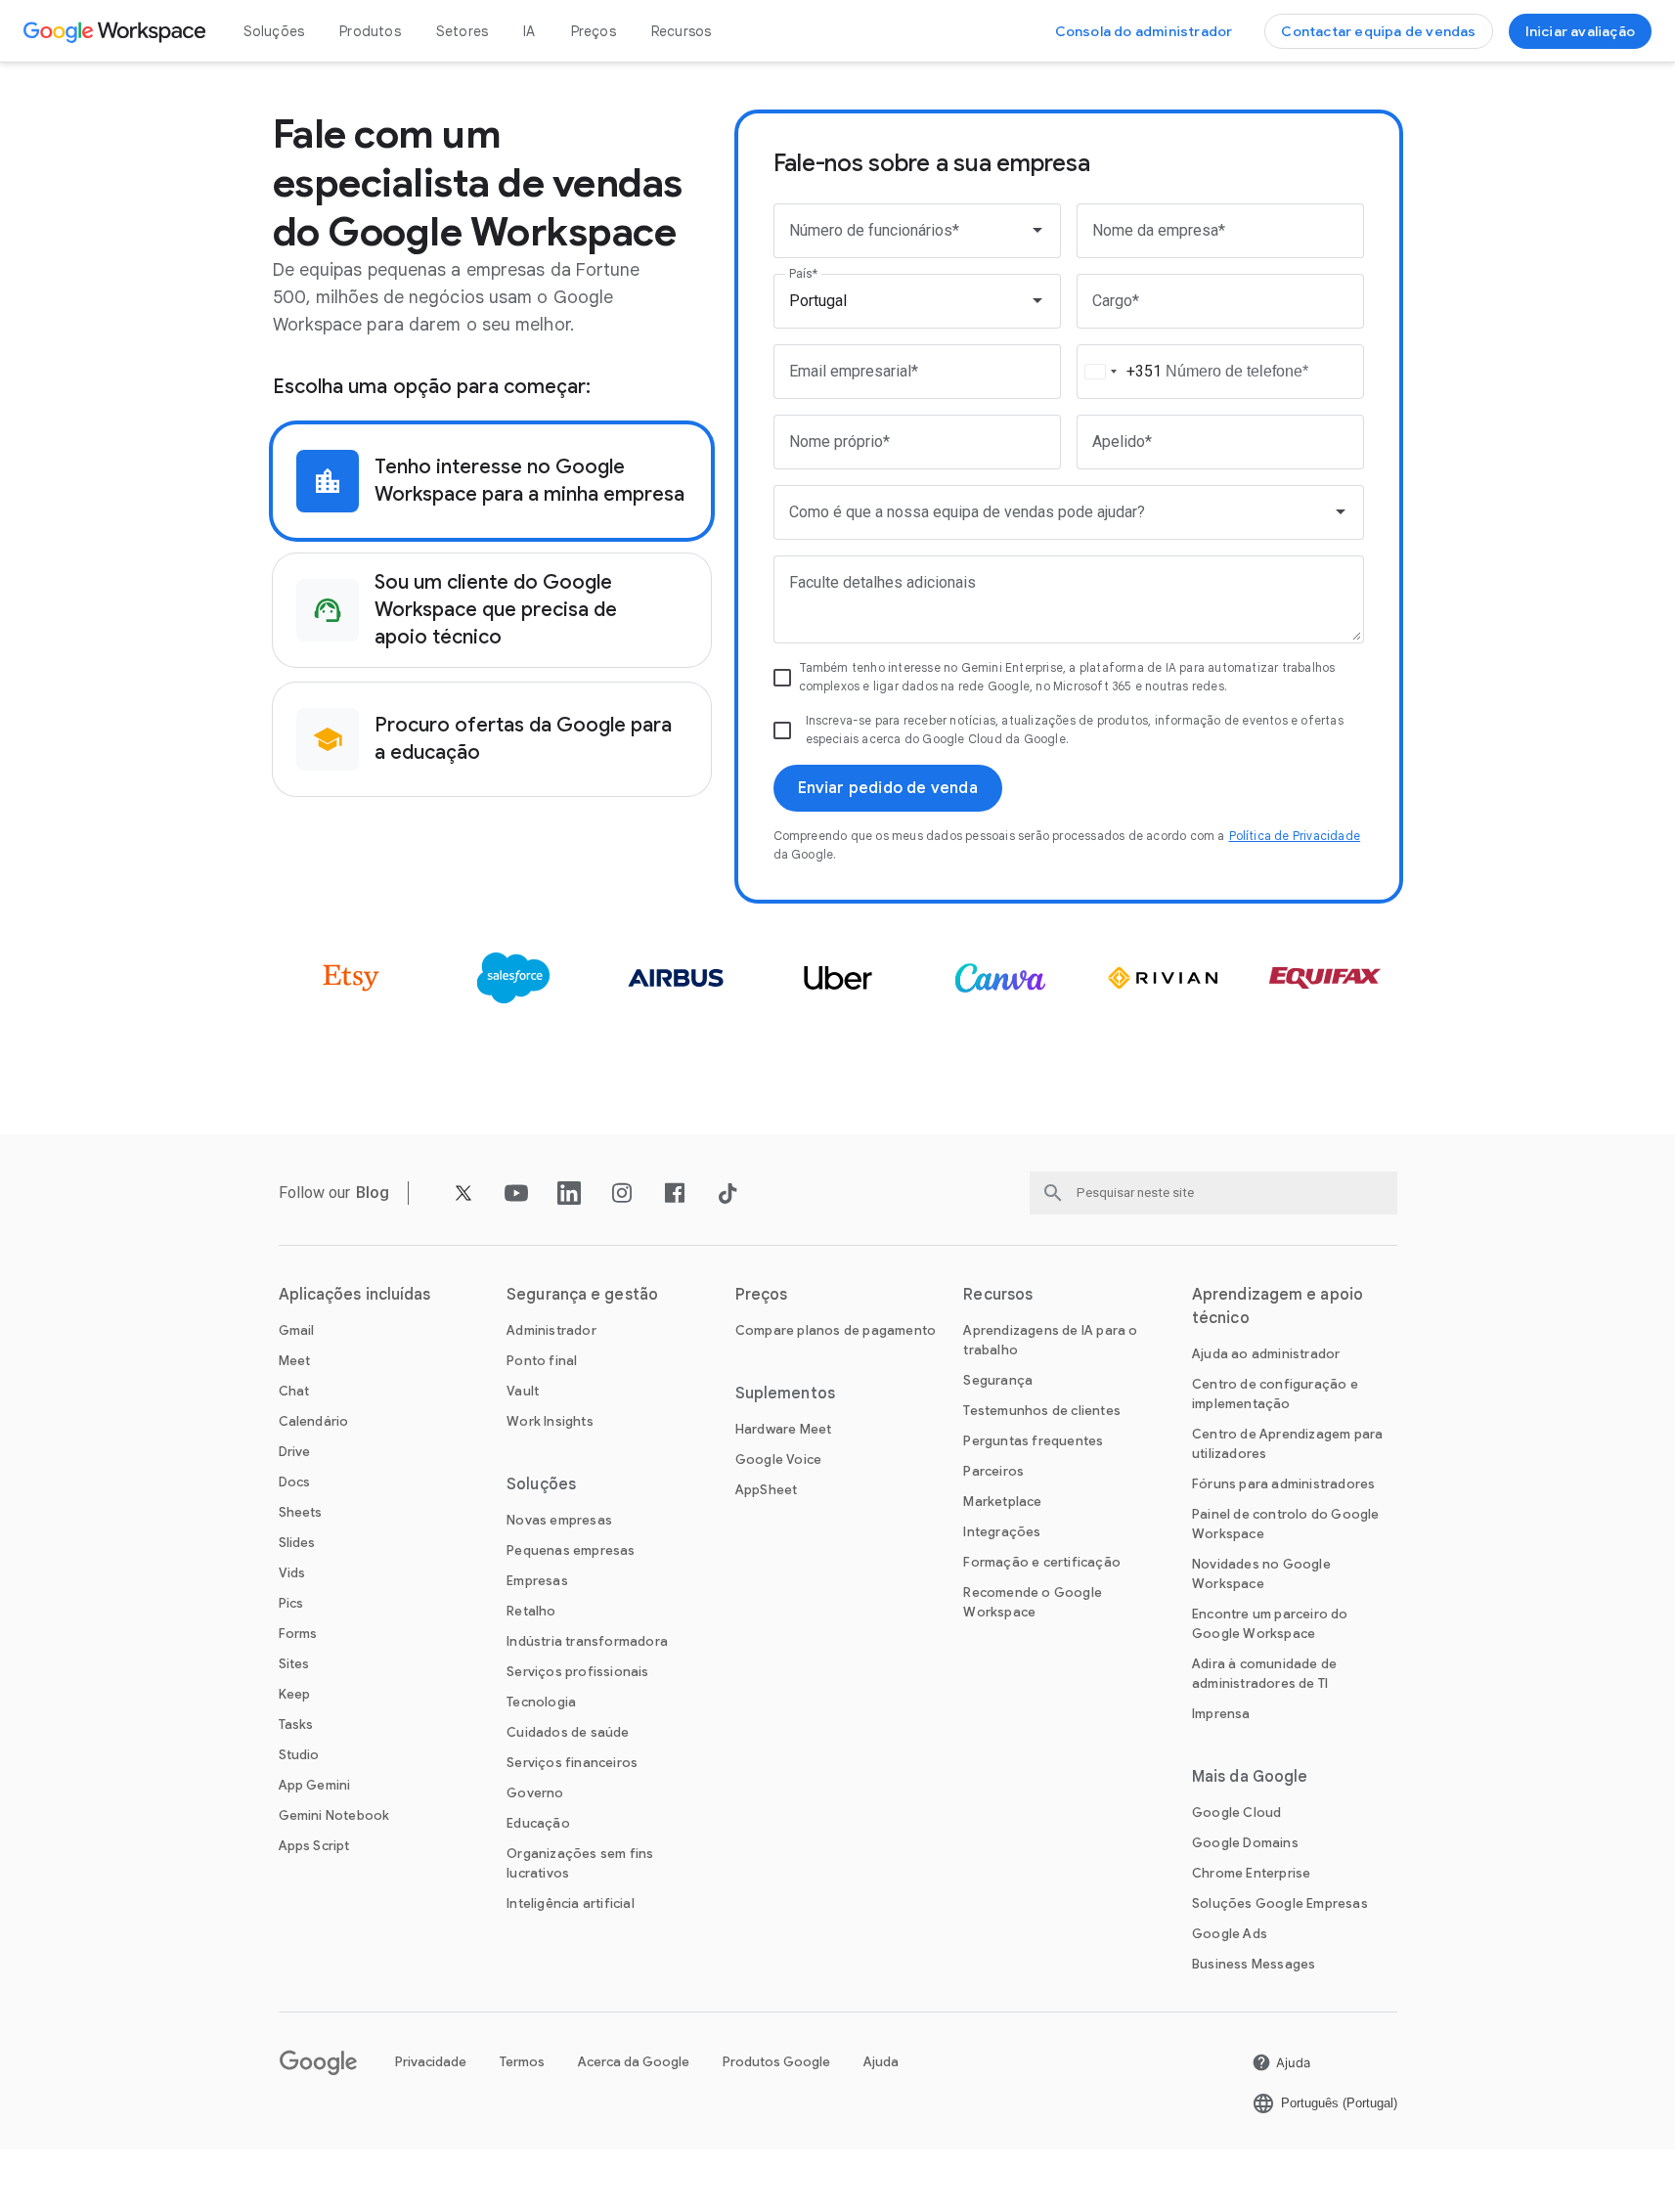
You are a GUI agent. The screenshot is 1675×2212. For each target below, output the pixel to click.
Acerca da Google (634, 2062)
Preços (594, 31)
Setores (462, 31)
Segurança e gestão (582, 1295)
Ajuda (881, 2062)
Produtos (370, 31)
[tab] (492, 481)
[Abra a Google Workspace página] (117, 31)
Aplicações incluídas (355, 1295)
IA (529, 31)
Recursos (682, 31)
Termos (522, 2062)
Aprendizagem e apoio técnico (1278, 1306)
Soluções (274, 31)
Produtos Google (776, 2062)
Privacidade (431, 2062)
